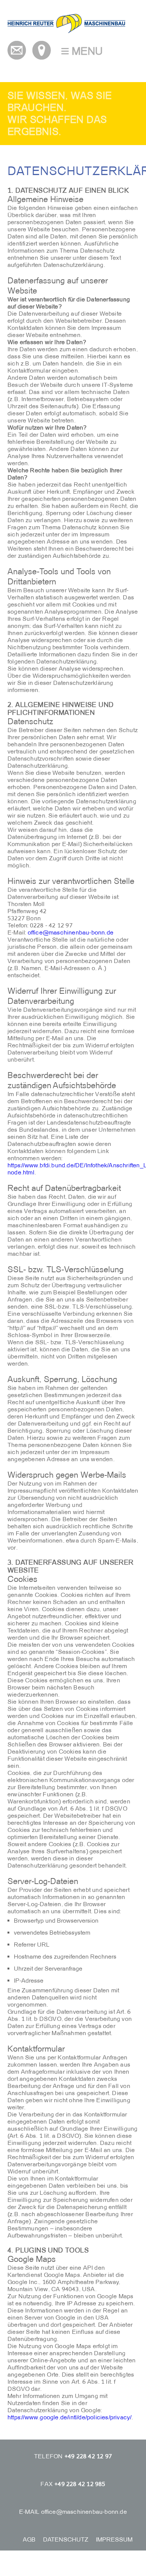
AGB (29, 2539)
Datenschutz (66, 2539)
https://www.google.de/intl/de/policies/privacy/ (69, 2417)
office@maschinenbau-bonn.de (71, 932)
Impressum (114, 2539)
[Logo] (66, 31)
